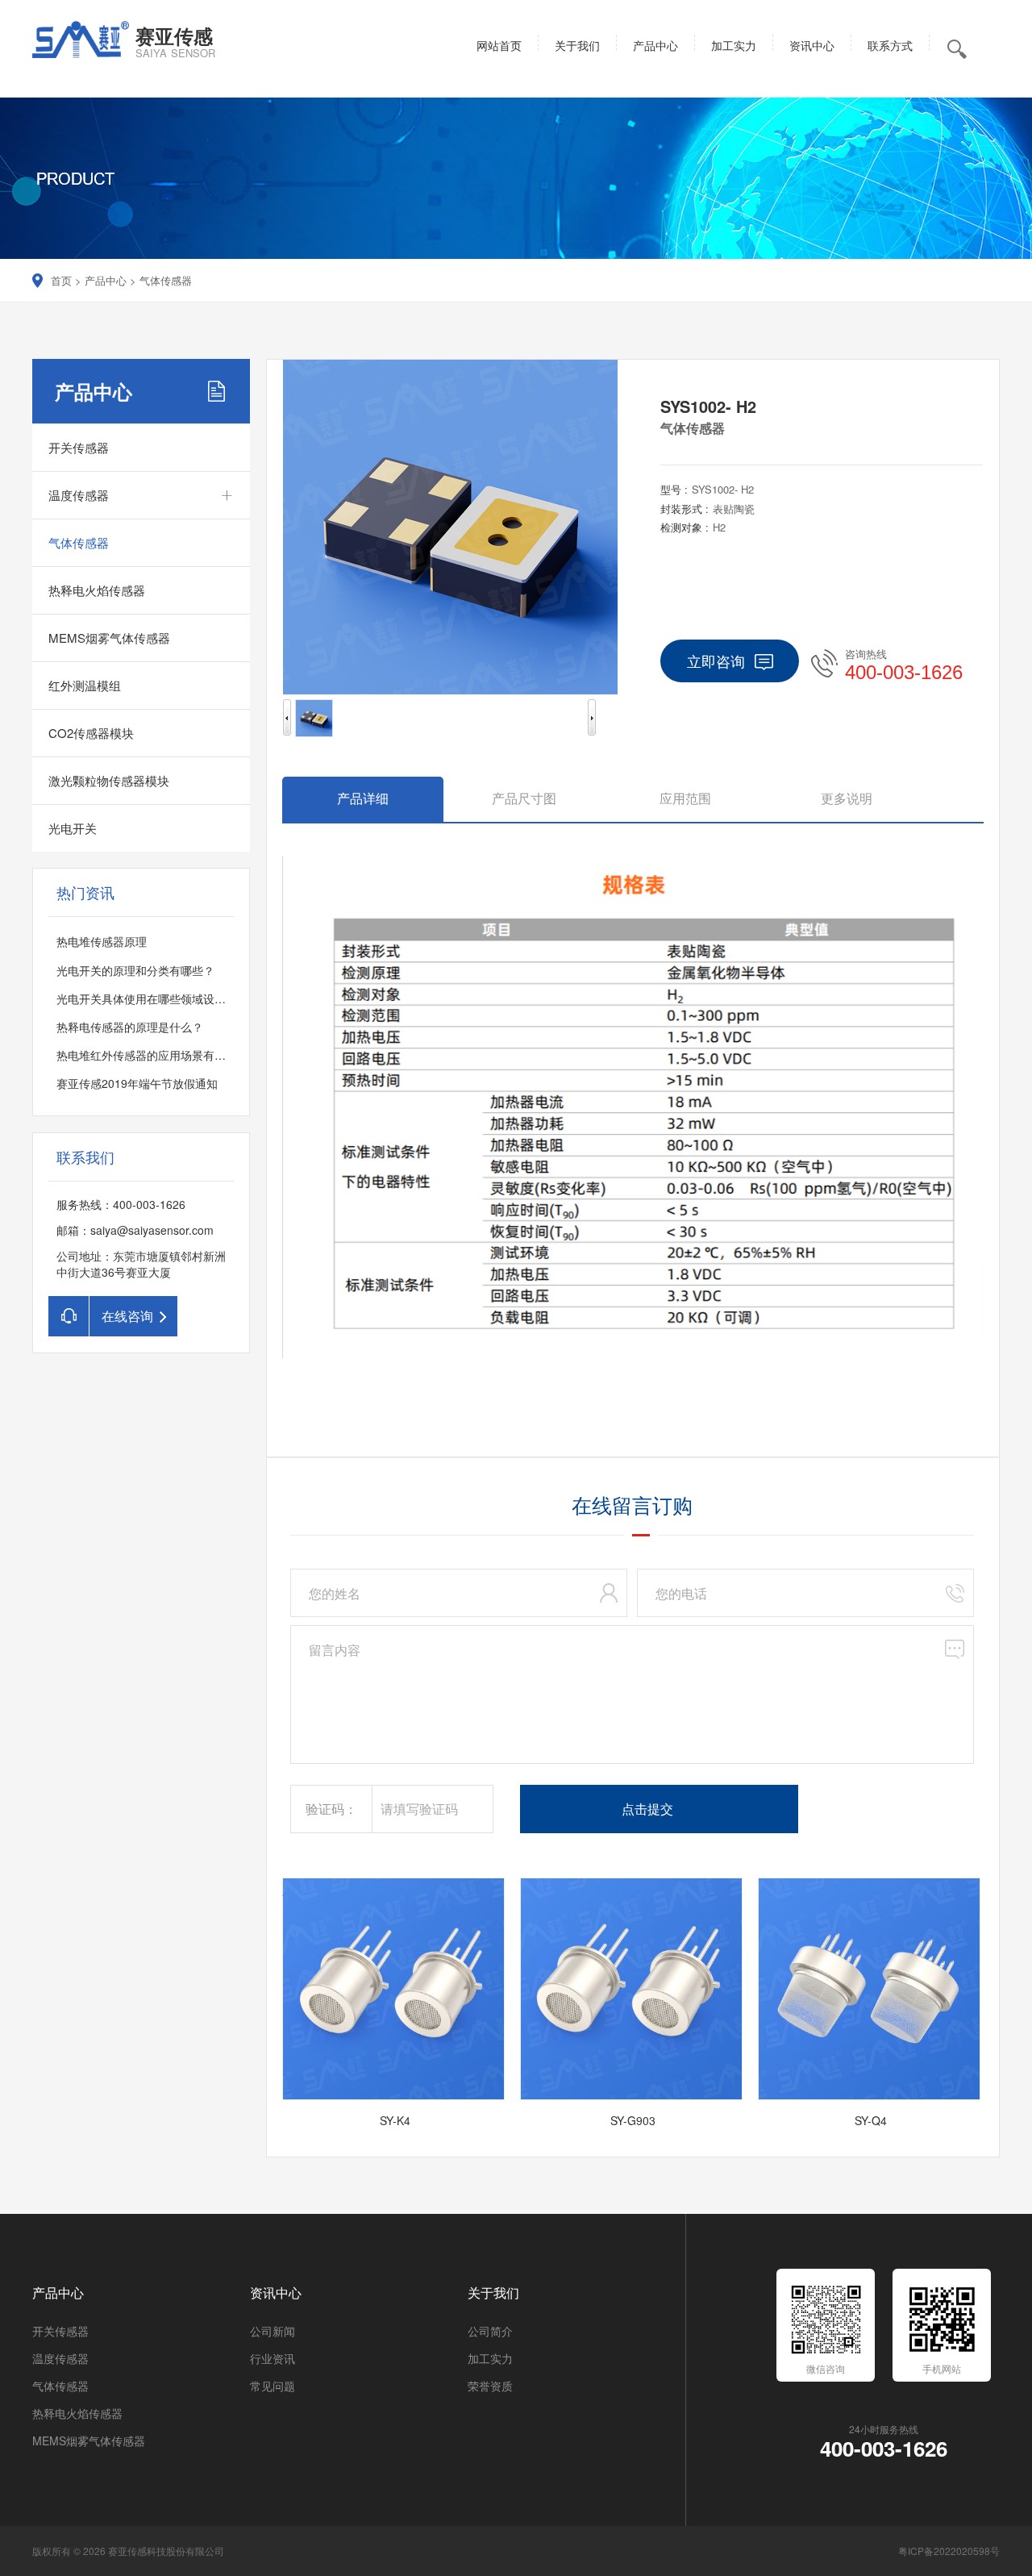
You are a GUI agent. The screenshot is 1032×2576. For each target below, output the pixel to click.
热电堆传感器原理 (102, 941)
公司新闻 (273, 2331)
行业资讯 (273, 2358)
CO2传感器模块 (91, 733)
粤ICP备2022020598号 (949, 2551)
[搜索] (1015, 115)
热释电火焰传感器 (97, 590)
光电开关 (73, 828)
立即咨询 (716, 661)
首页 (61, 280)
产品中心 (106, 280)
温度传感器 (79, 495)
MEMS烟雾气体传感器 (109, 638)
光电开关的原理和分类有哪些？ (135, 970)
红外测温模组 (85, 685)
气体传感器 (166, 280)
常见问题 (273, 2386)
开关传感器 (79, 447)
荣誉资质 (490, 2386)
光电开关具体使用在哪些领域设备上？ (152, 998)
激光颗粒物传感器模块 (109, 780)
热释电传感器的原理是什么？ (130, 1027)
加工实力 (490, 2358)
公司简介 (490, 2331)
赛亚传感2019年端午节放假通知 (137, 1083)
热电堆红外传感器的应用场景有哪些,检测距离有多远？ (193, 1055)
